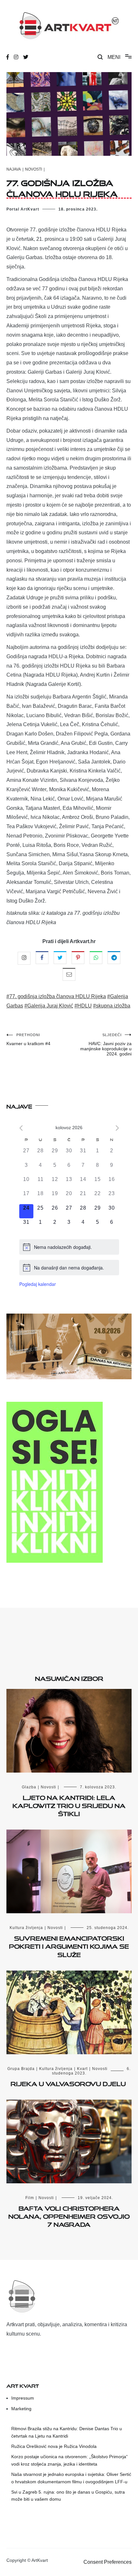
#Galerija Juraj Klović (49, 1006)
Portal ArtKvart (23, 209)
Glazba (29, 1787)
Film (30, 2198)
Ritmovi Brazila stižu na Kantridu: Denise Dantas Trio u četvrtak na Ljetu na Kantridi (67, 2432)
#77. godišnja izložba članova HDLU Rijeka (56, 996)
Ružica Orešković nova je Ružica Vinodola (54, 2446)
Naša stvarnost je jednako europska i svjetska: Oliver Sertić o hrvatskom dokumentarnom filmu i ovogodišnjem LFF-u (71, 2478)
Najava (14, 169)
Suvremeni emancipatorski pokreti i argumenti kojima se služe (69, 1945)
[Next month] (117, 1128)
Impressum (23, 2398)
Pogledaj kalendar (38, 1284)
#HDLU (83, 1006)
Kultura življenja (26, 1928)
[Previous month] (21, 1128)
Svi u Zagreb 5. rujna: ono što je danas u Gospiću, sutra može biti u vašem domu (68, 2496)
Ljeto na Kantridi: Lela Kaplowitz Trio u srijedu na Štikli (69, 1804)
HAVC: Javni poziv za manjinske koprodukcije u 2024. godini (106, 1045)
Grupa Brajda (21, 2069)
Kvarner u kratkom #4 (28, 1040)
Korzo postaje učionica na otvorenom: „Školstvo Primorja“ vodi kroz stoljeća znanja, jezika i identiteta (69, 2460)
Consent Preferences (108, 2562)
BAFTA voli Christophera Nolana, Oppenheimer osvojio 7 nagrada (69, 2215)
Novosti (34, 169)
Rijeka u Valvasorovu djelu (69, 2083)
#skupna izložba (112, 1006)
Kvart (82, 2069)
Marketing (21, 2409)
